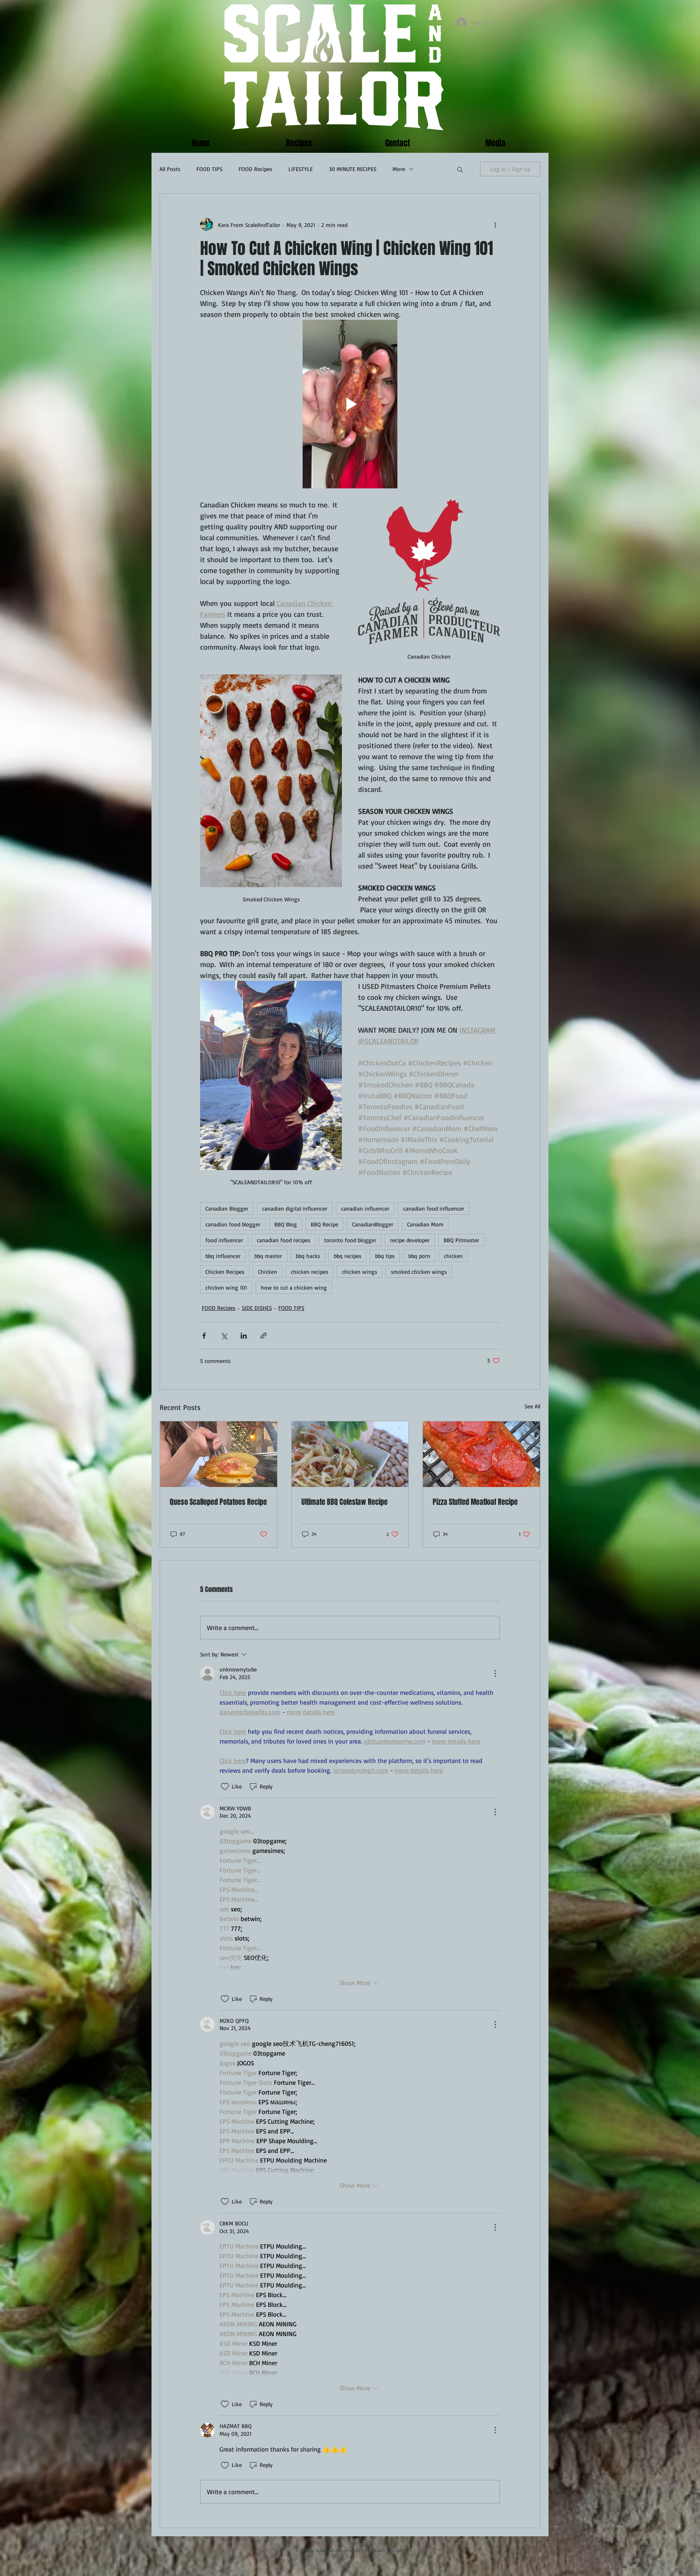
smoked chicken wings (419, 1272)
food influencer (224, 1240)
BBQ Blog (286, 1224)
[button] (460, 169)
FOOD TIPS (209, 169)
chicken (453, 1256)
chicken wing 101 (226, 1287)
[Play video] (350, 404)
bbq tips (385, 1256)
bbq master (268, 1256)
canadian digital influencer (295, 1208)
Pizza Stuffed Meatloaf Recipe (475, 1502)
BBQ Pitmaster (461, 1240)
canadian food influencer (434, 1208)
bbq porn (419, 1256)
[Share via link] (264, 1336)
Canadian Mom (425, 1224)
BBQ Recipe (324, 1224)
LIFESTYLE (301, 169)
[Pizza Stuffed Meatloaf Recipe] (481, 1454)
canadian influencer (365, 1208)
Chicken (268, 1272)
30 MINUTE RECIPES (353, 169)
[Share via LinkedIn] (244, 1336)
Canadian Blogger (227, 1208)
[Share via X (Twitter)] (224, 1336)
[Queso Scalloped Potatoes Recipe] (219, 1454)
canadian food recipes (284, 1240)
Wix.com (395, 2550)
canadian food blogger (233, 1224)
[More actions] (495, 225)
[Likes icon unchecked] (225, 1787)
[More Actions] (495, 1673)
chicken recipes (309, 1272)
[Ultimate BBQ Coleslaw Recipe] (350, 1454)
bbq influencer (223, 1256)
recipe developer (410, 1240)
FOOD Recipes (255, 169)
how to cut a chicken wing (294, 1287)
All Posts (170, 169)
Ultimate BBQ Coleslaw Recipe (345, 1502)
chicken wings (360, 1272)
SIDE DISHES (257, 1308)
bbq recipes (348, 1256)
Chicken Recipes (225, 1272)
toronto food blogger (350, 1240)
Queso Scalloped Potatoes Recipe (218, 1502)
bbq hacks (308, 1256)
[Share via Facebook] (204, 1336)
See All (532, 1406)
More (399, 169)
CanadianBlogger (373, 1224)
